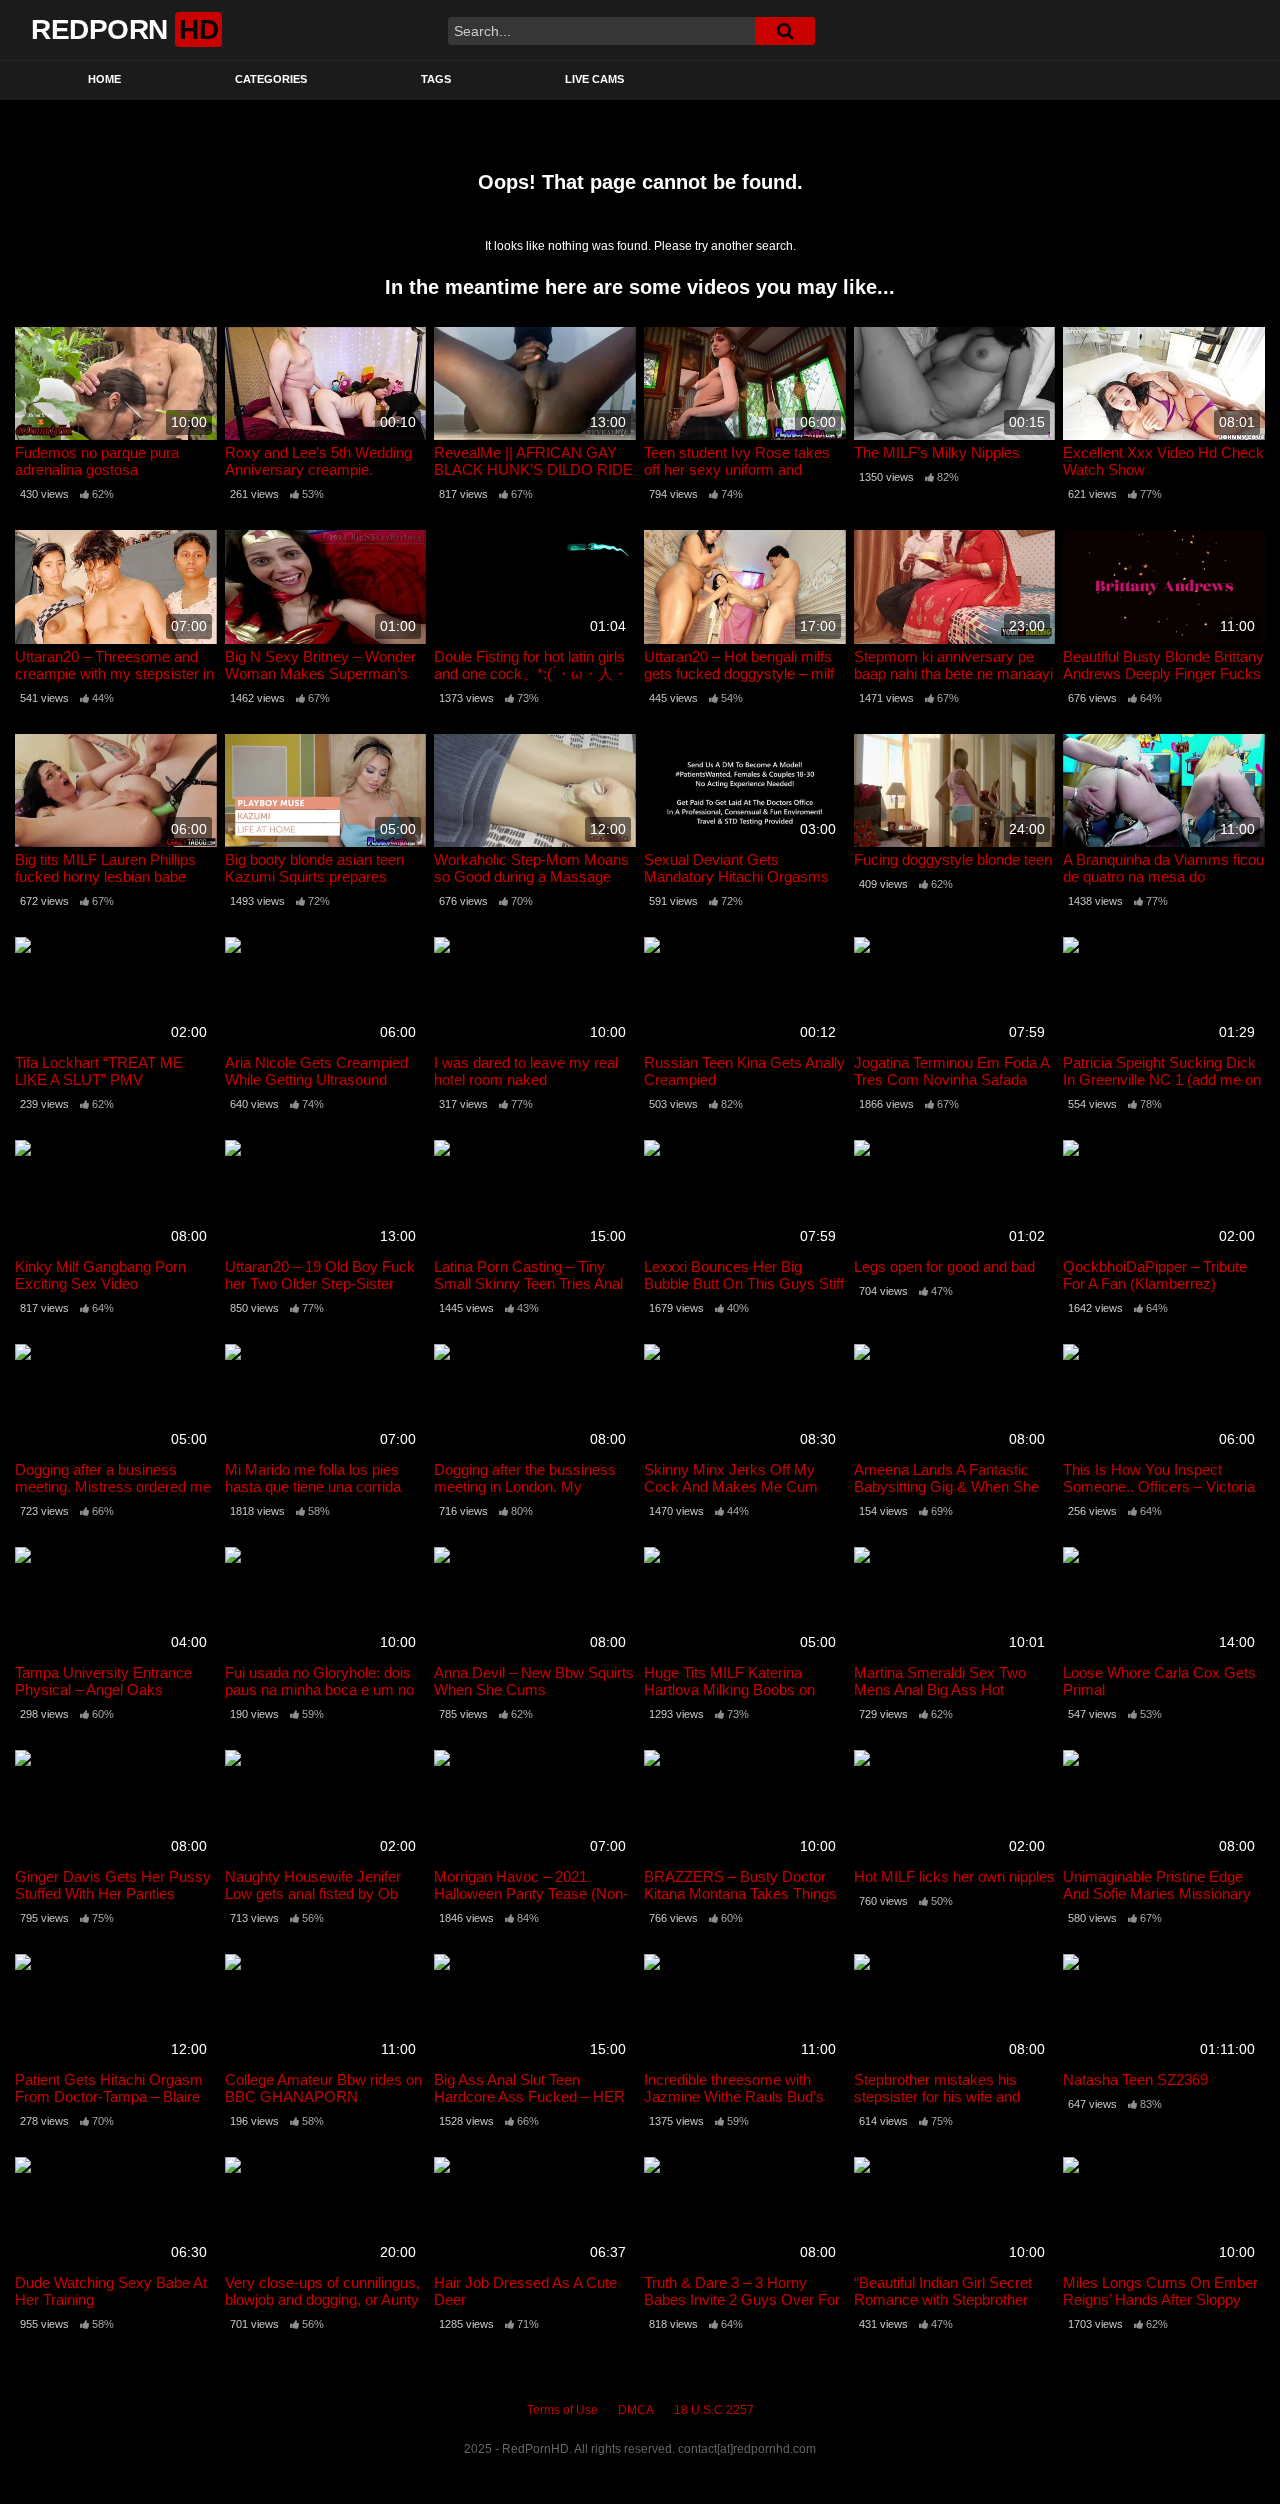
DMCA (636, 2410)
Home (104, 79)
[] (785, 31)
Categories (271, 79)
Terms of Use (562, 2410)
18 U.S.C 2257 (714, 2410)
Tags (436, 79)
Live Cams (594, 79)
